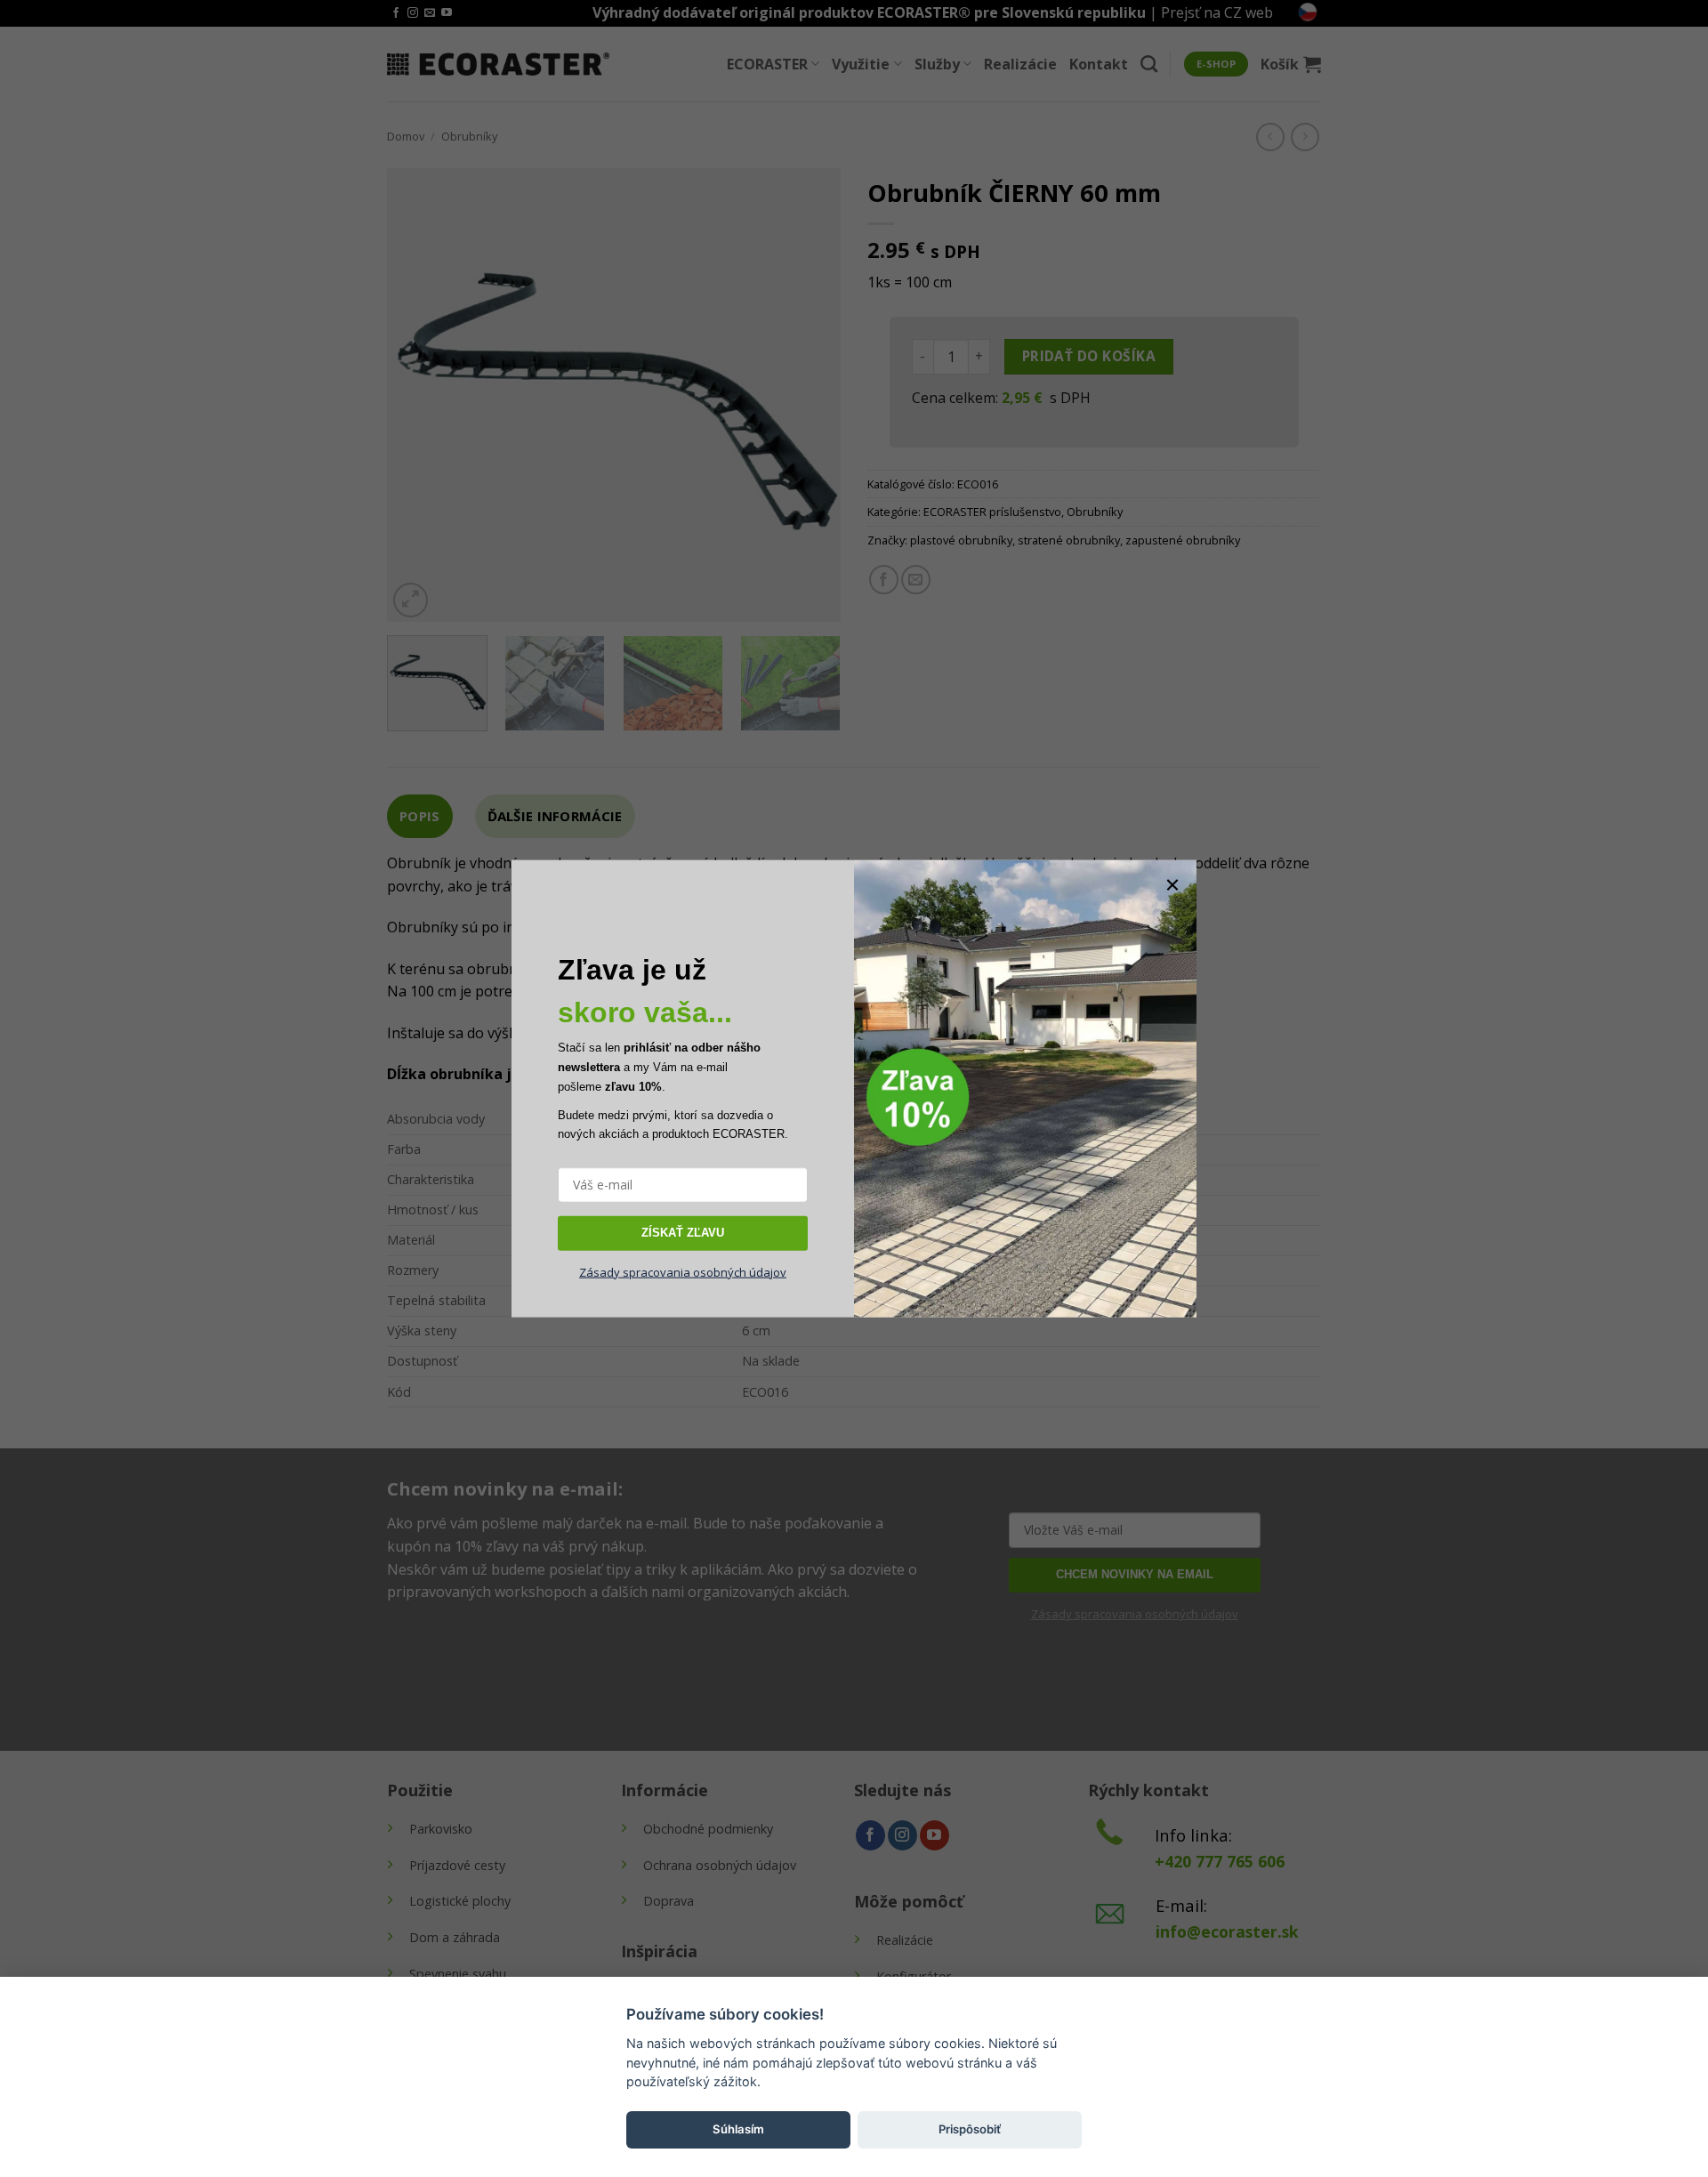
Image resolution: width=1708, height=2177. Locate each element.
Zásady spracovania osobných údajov (683, 1271)
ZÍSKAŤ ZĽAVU (683, 1233)
